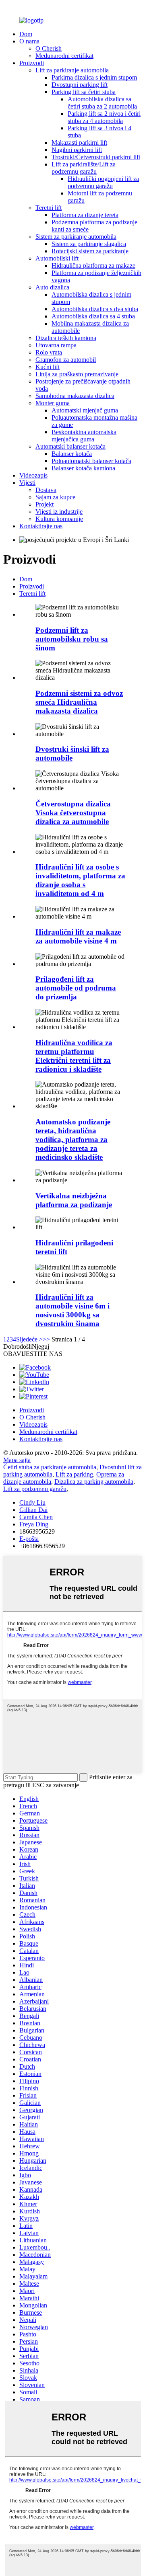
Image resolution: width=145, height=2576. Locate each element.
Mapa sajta (17, 1460)
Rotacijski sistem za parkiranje (90, 251)
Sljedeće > (29, 1339)
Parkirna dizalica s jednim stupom (94, 77)
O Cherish (49, 48)
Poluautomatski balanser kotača (91, 461)
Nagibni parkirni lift (77, 150)
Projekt (45, 504)
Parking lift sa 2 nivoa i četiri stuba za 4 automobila (104, 117)
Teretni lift (49, 208)
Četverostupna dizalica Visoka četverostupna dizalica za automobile (73, 813)
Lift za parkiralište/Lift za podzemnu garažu (84, 168)
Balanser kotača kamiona (83, 468)
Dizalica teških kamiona (66, 338)
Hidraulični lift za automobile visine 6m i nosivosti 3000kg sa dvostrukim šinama (72, 1310)
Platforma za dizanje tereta (85, 215)
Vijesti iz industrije (59, 512)
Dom (26, 34)
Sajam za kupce (55, 497)
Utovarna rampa (56, 345)
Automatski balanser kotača (70, 446)
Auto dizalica (52, 287)
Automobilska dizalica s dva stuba (95, 309)
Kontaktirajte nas (41, 526)
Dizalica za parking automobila (94, 1482)
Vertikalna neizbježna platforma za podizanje (74, 1200)
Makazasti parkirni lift (79, 143)
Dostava (46, 490)
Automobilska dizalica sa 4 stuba (93, 316)
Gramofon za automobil (66, 360)
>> (46, 1339)
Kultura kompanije (59, 519)
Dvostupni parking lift (80, 85)
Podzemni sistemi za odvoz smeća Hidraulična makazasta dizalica (79, 702)
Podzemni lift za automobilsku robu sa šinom (72, 639)
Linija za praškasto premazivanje (77, 374)
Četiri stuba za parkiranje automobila (50, 1467)
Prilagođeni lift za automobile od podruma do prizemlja (76, 988)
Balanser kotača (72, 454)
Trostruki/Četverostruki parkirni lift (96, 157)
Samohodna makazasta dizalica (75, 396)
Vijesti (27, 483)
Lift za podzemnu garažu (35, 1489)
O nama (29, 41)
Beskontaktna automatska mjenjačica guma (84, 436)
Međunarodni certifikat (64, 56)
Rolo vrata (49, 352)
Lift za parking (74, 1474)
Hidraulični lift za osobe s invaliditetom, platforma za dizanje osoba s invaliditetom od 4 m (80, 880)
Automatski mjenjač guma (85, 410)
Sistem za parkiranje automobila (76, 237)
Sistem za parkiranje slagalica (89, 244)
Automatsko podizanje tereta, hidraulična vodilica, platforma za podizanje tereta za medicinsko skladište (73, 1139)
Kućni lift (48, 367)
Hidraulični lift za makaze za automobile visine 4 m (78, 936)
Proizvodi (32, 63)
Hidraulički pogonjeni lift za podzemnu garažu (103, 182)
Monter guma (53, 403)
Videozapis (33, 475)
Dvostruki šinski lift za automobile (72, 754)
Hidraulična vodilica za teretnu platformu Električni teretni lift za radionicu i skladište (74, 1056)
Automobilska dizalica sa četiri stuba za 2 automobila (102, 103)
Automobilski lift (57, 258)
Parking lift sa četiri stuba (84, 92)
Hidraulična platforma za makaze (93, 266)
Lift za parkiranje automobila (72, 70)
